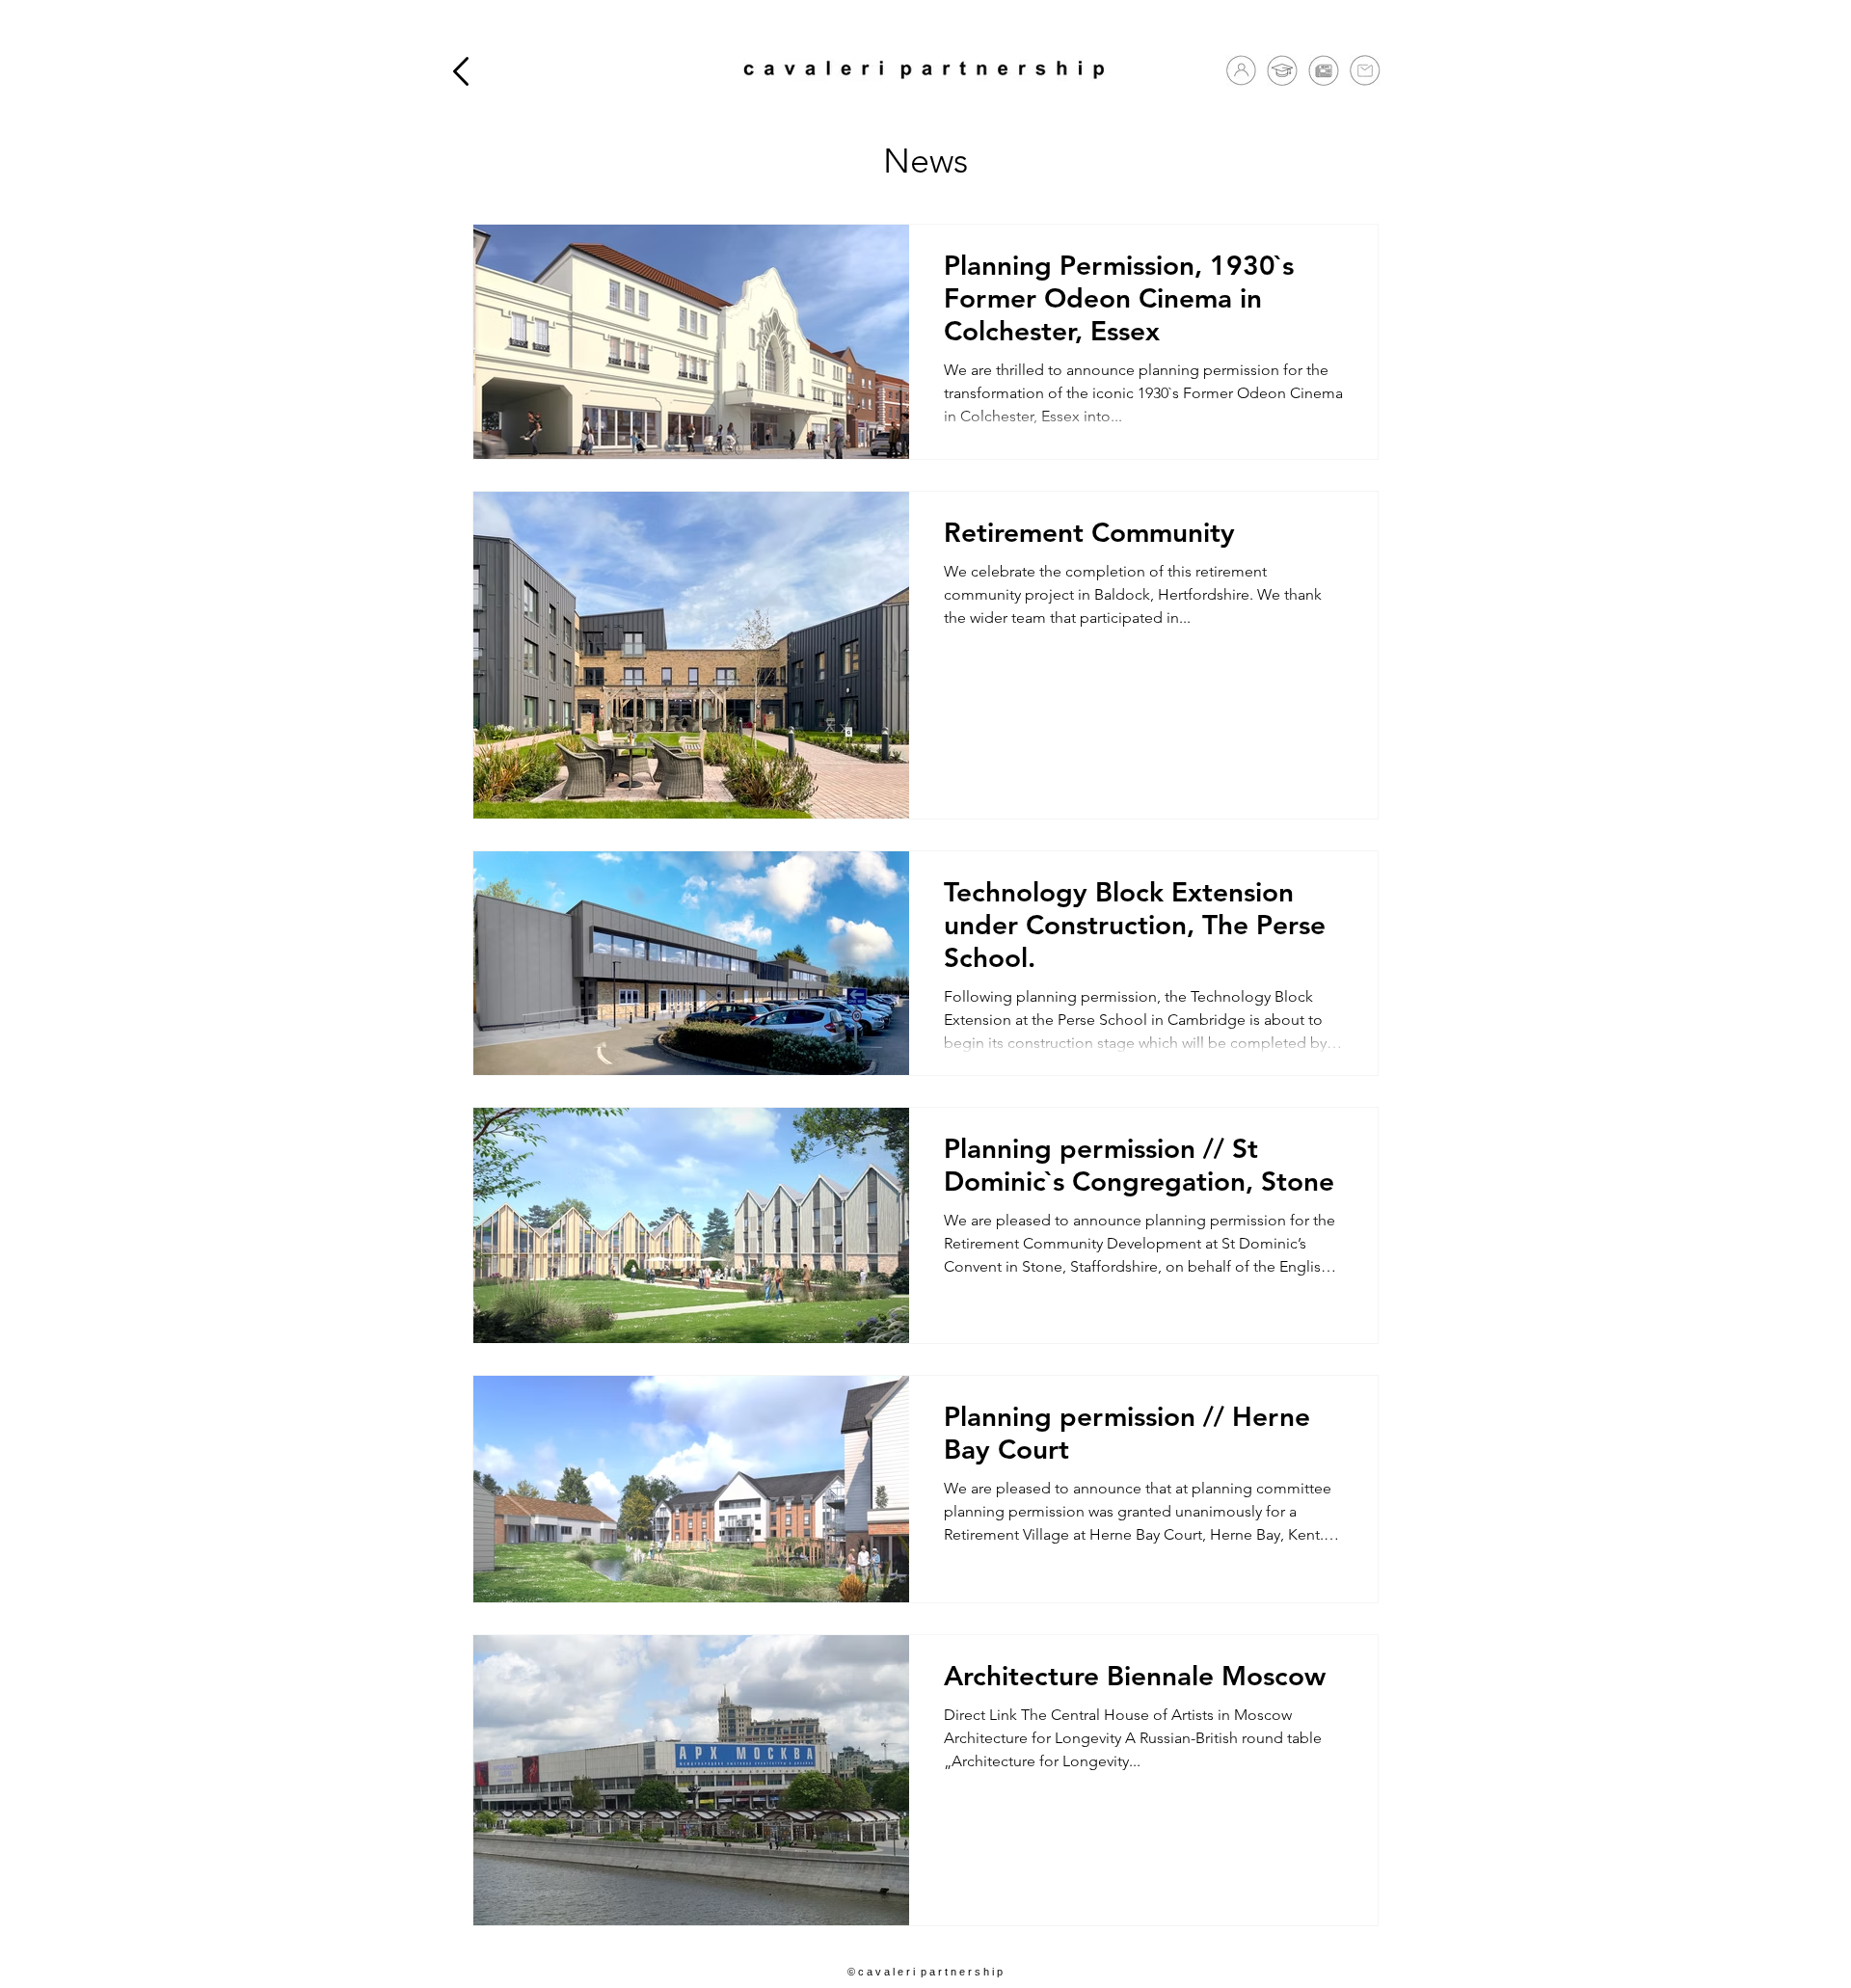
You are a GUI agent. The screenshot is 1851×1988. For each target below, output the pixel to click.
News (925, 161)
